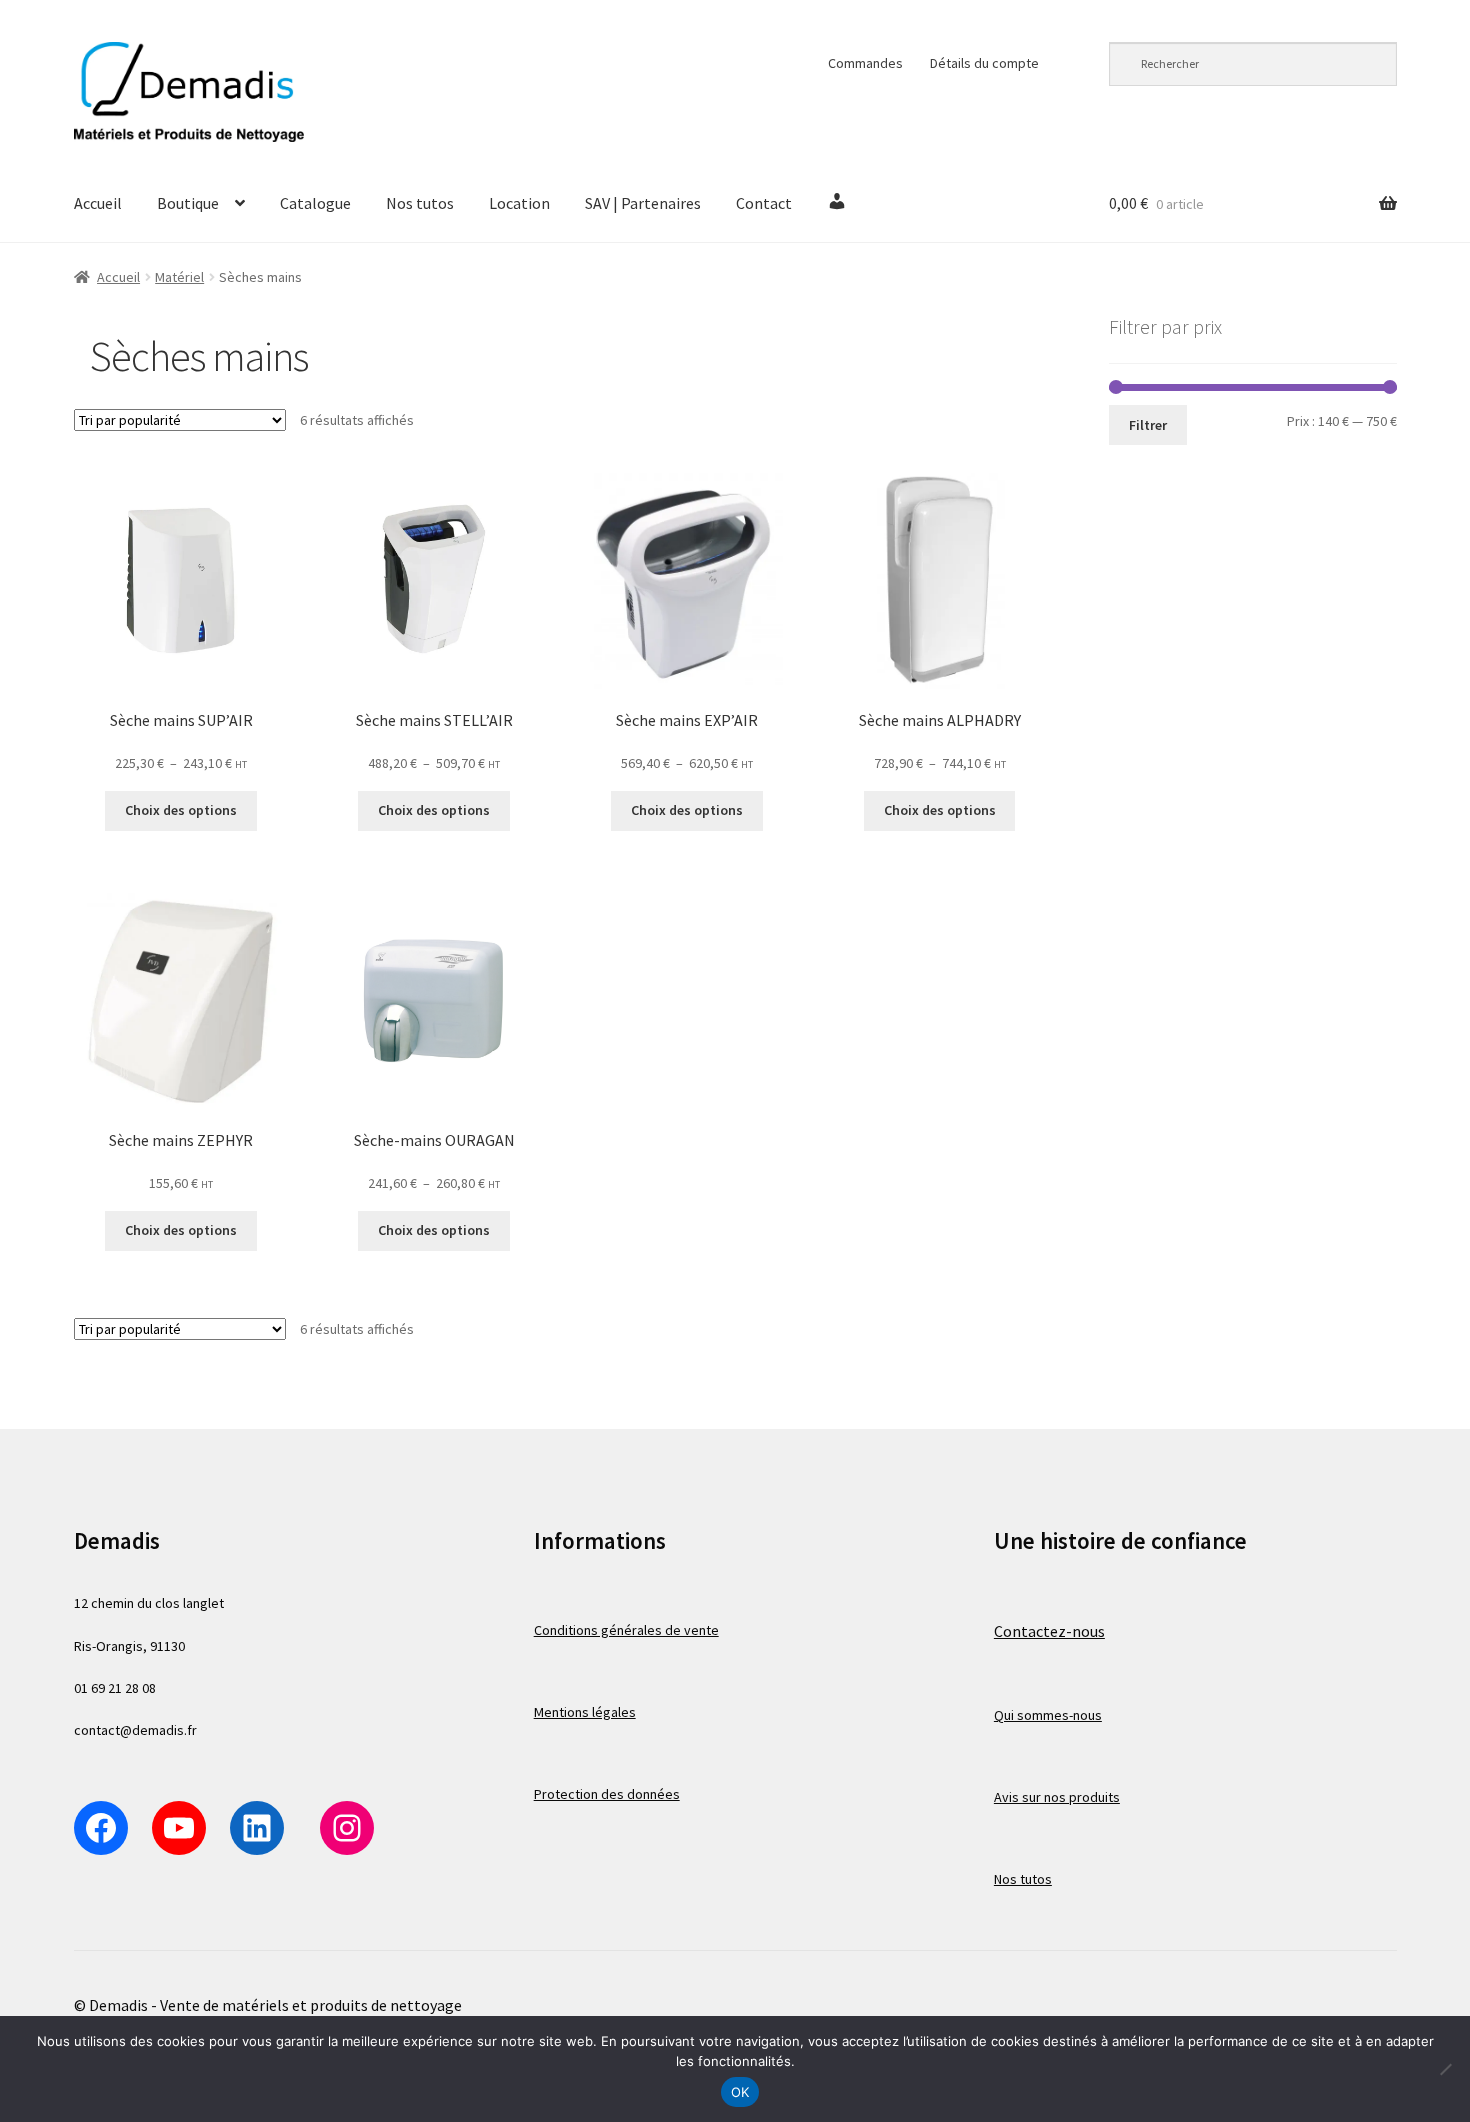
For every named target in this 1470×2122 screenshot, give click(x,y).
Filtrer (1148, 425)
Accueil (98, 203)
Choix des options (181, 810)
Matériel (179, 277)
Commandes (865, 63)
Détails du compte (984, 63)
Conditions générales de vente (626, 1630)
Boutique (188, 203)
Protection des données (607, 1794)
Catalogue (315, 203)
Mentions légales (585, 1712)
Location (519, 203)
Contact (764, 203)
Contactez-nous (1049, 1631)
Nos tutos (420, 203)
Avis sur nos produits (1057, 1797)
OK (740, 2092)
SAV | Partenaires (643, 203)
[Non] (1445, 2069)
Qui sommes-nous (1048, 1715)
